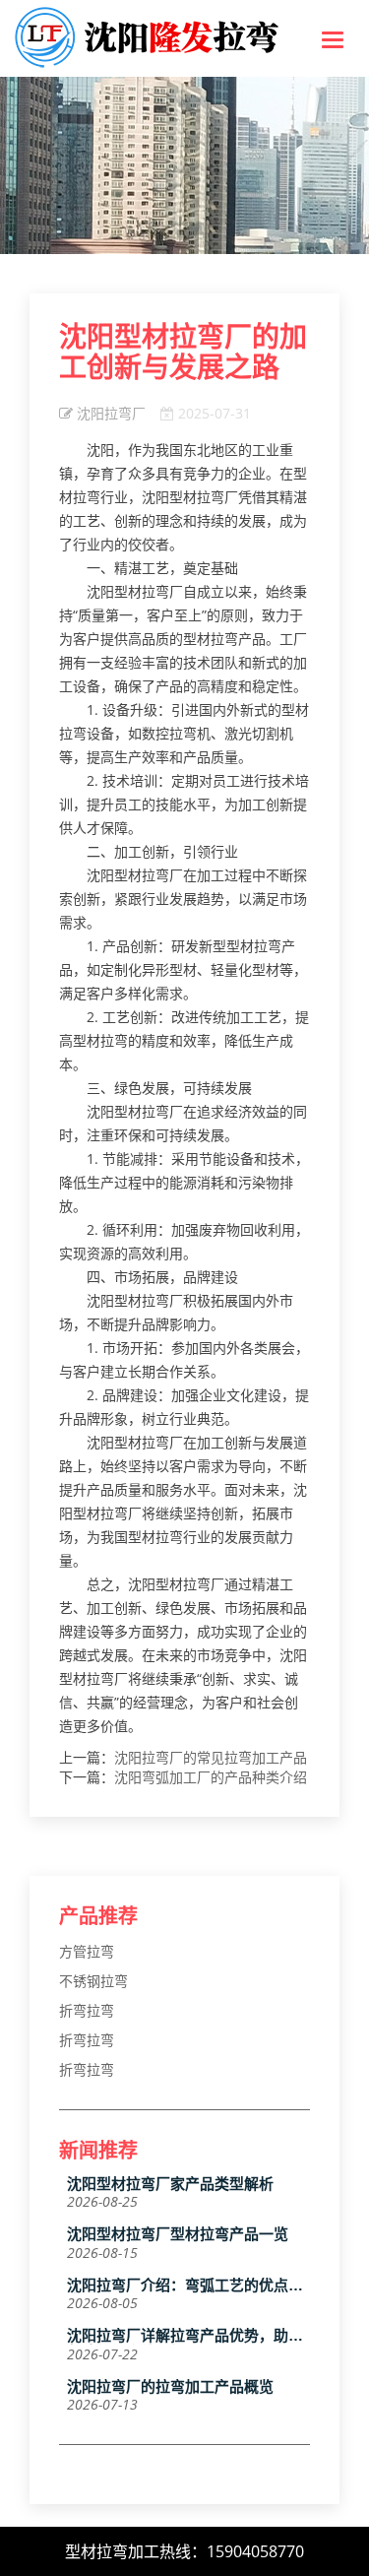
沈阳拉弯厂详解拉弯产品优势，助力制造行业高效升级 (185, 2336)
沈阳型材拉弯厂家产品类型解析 (170, 2184)
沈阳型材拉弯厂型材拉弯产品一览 (178, 2234)
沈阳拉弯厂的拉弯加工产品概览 (170, 2387)
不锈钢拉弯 (93, 1981)
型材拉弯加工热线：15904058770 (184, 2551)
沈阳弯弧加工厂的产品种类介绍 (211, 1777)
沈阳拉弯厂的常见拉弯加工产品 (211, 1757)
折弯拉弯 (87, 2010)
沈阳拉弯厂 (111, 413)
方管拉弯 (87, 1951)
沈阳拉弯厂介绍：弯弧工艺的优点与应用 (185, 2286)
